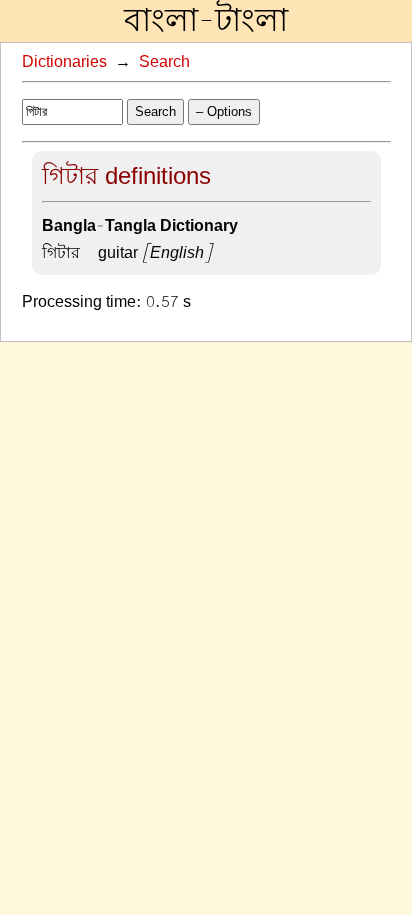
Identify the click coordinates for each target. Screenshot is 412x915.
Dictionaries (64, 62)
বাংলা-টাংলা (206, 21)
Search (164, 62)
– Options (224, 111)
